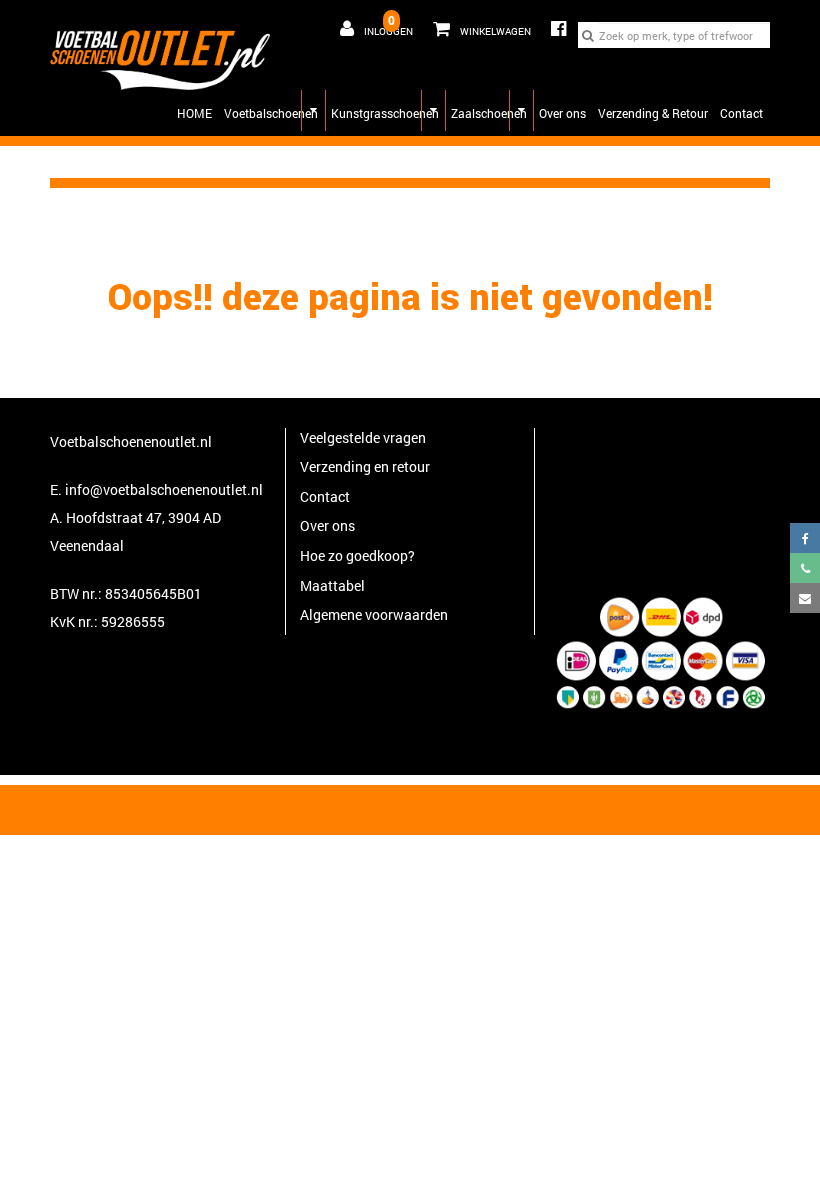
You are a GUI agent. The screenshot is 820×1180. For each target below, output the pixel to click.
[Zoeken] (588, 35)
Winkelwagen (477, 25)
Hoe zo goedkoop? (357, 555)
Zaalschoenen (489, 113)
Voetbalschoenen (271, 113)
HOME (194, 113)
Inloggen (388, 31)
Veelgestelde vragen (363, 437)
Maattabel (332, 585)
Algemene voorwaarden (374, 614)
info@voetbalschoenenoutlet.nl (164, 489)
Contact (741, 113)
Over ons (562, 113)
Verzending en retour (365, 466)
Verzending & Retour (653, 113)
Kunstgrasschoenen (385, 113)
